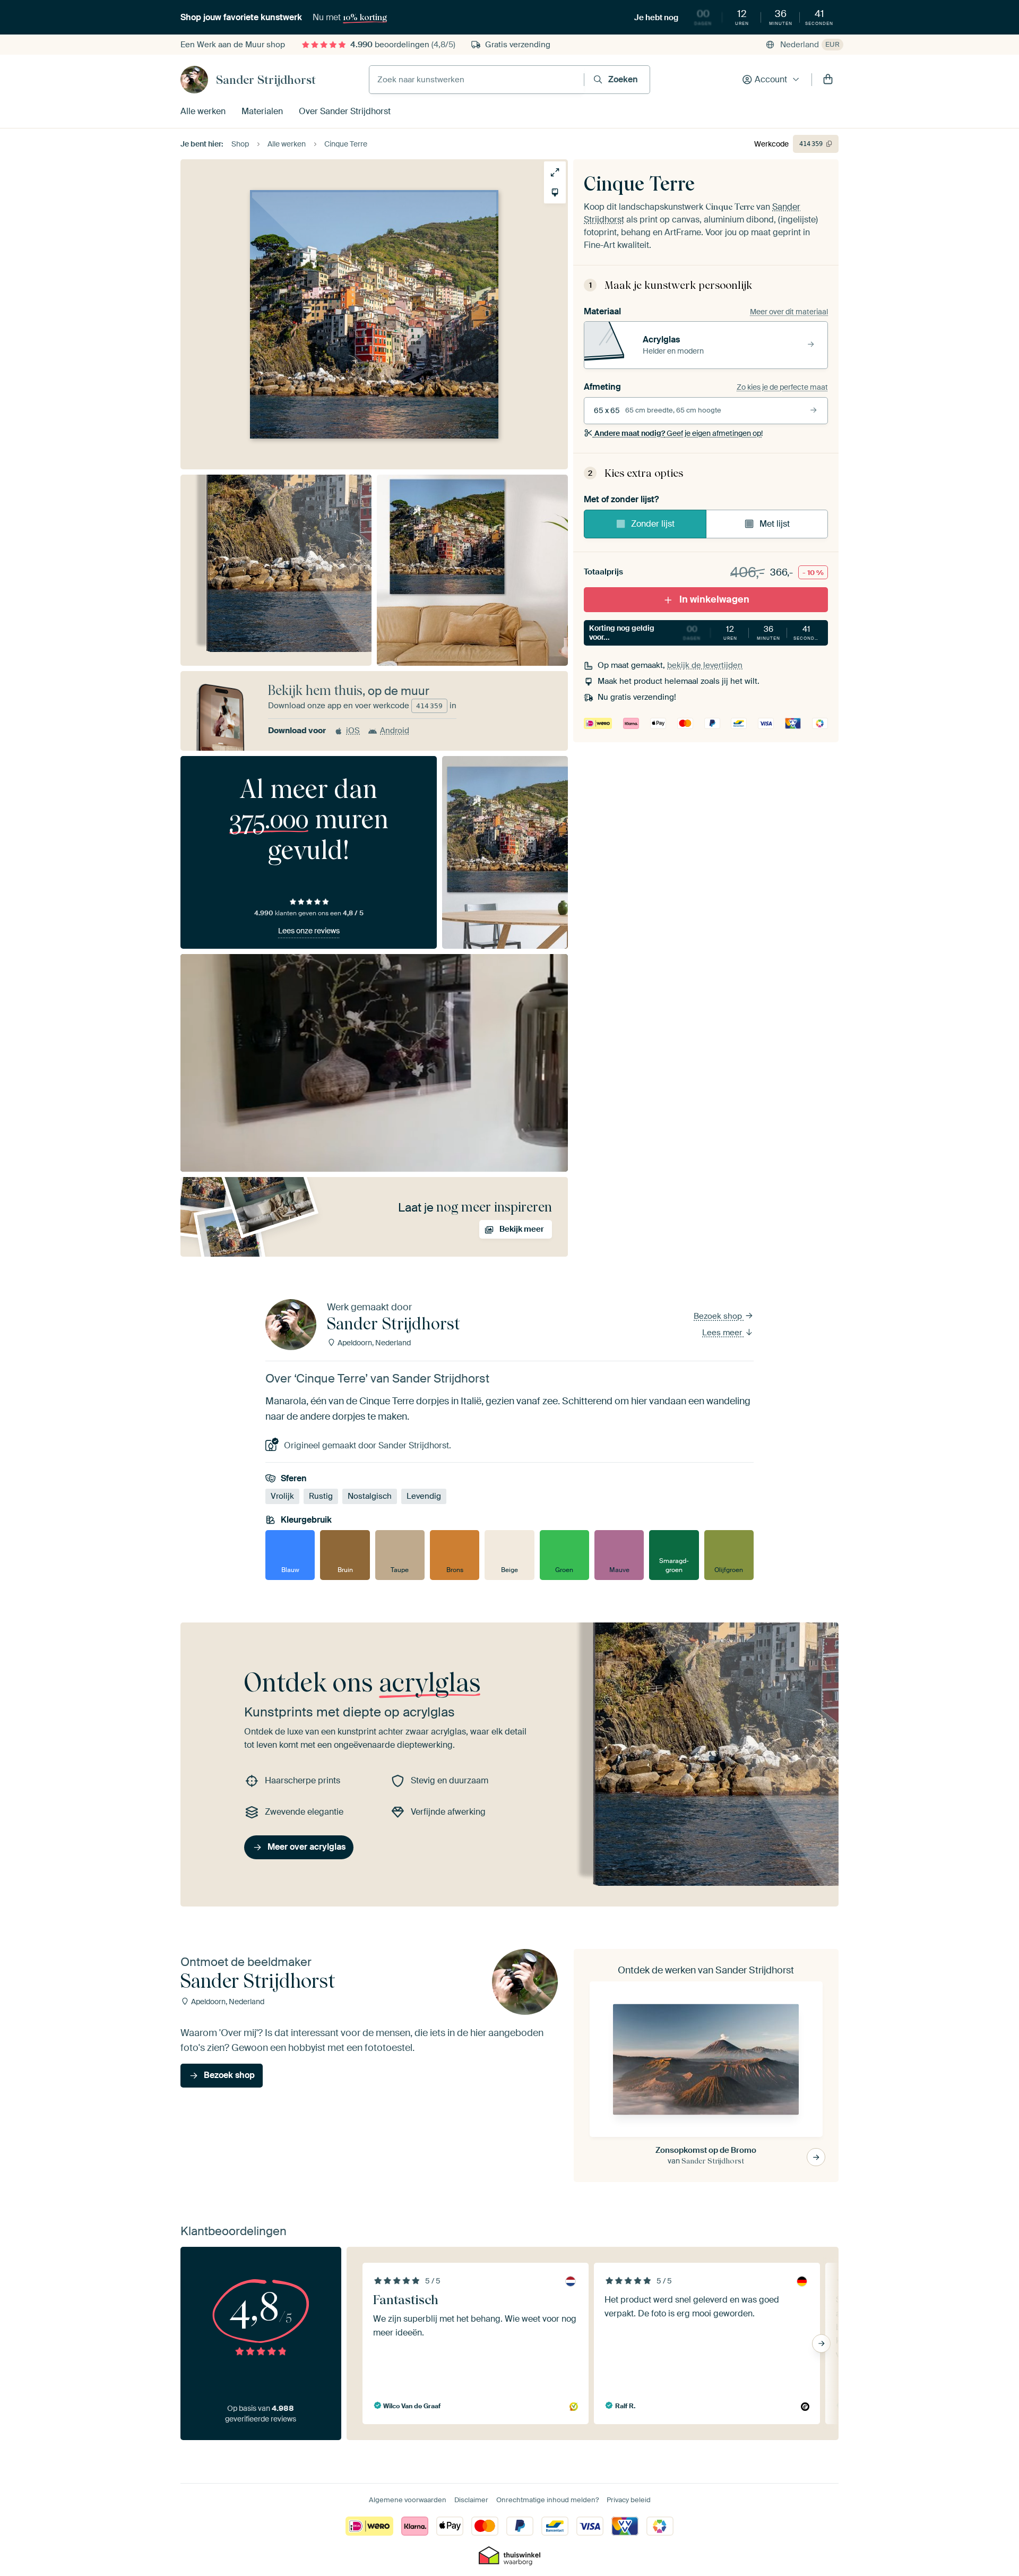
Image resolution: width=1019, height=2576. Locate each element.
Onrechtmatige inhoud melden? (547, 2500)
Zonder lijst (653, 524)
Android (395, 731)
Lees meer (723, 1333)
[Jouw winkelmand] (828, 80)
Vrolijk (282, 1496)
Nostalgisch (370, 1496)
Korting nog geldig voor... (705, 633)
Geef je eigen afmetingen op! (679, 433)
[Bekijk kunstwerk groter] (555, 172)
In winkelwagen (714, 599)
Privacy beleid (629, 2500)
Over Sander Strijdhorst (345, 111)
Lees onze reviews (309, 931)
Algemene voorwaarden (408, 2500)
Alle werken (203, 111)
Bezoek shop (719, 1316)
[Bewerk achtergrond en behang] (555, 192)
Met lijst (775, 524)
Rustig (321, 1496)
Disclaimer (471, 2500)
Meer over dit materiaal (789, 312)
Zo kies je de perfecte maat (782, 387)
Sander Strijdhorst (266, 80)
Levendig (424, 1496)
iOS (353, 731)
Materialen (262, 111)
